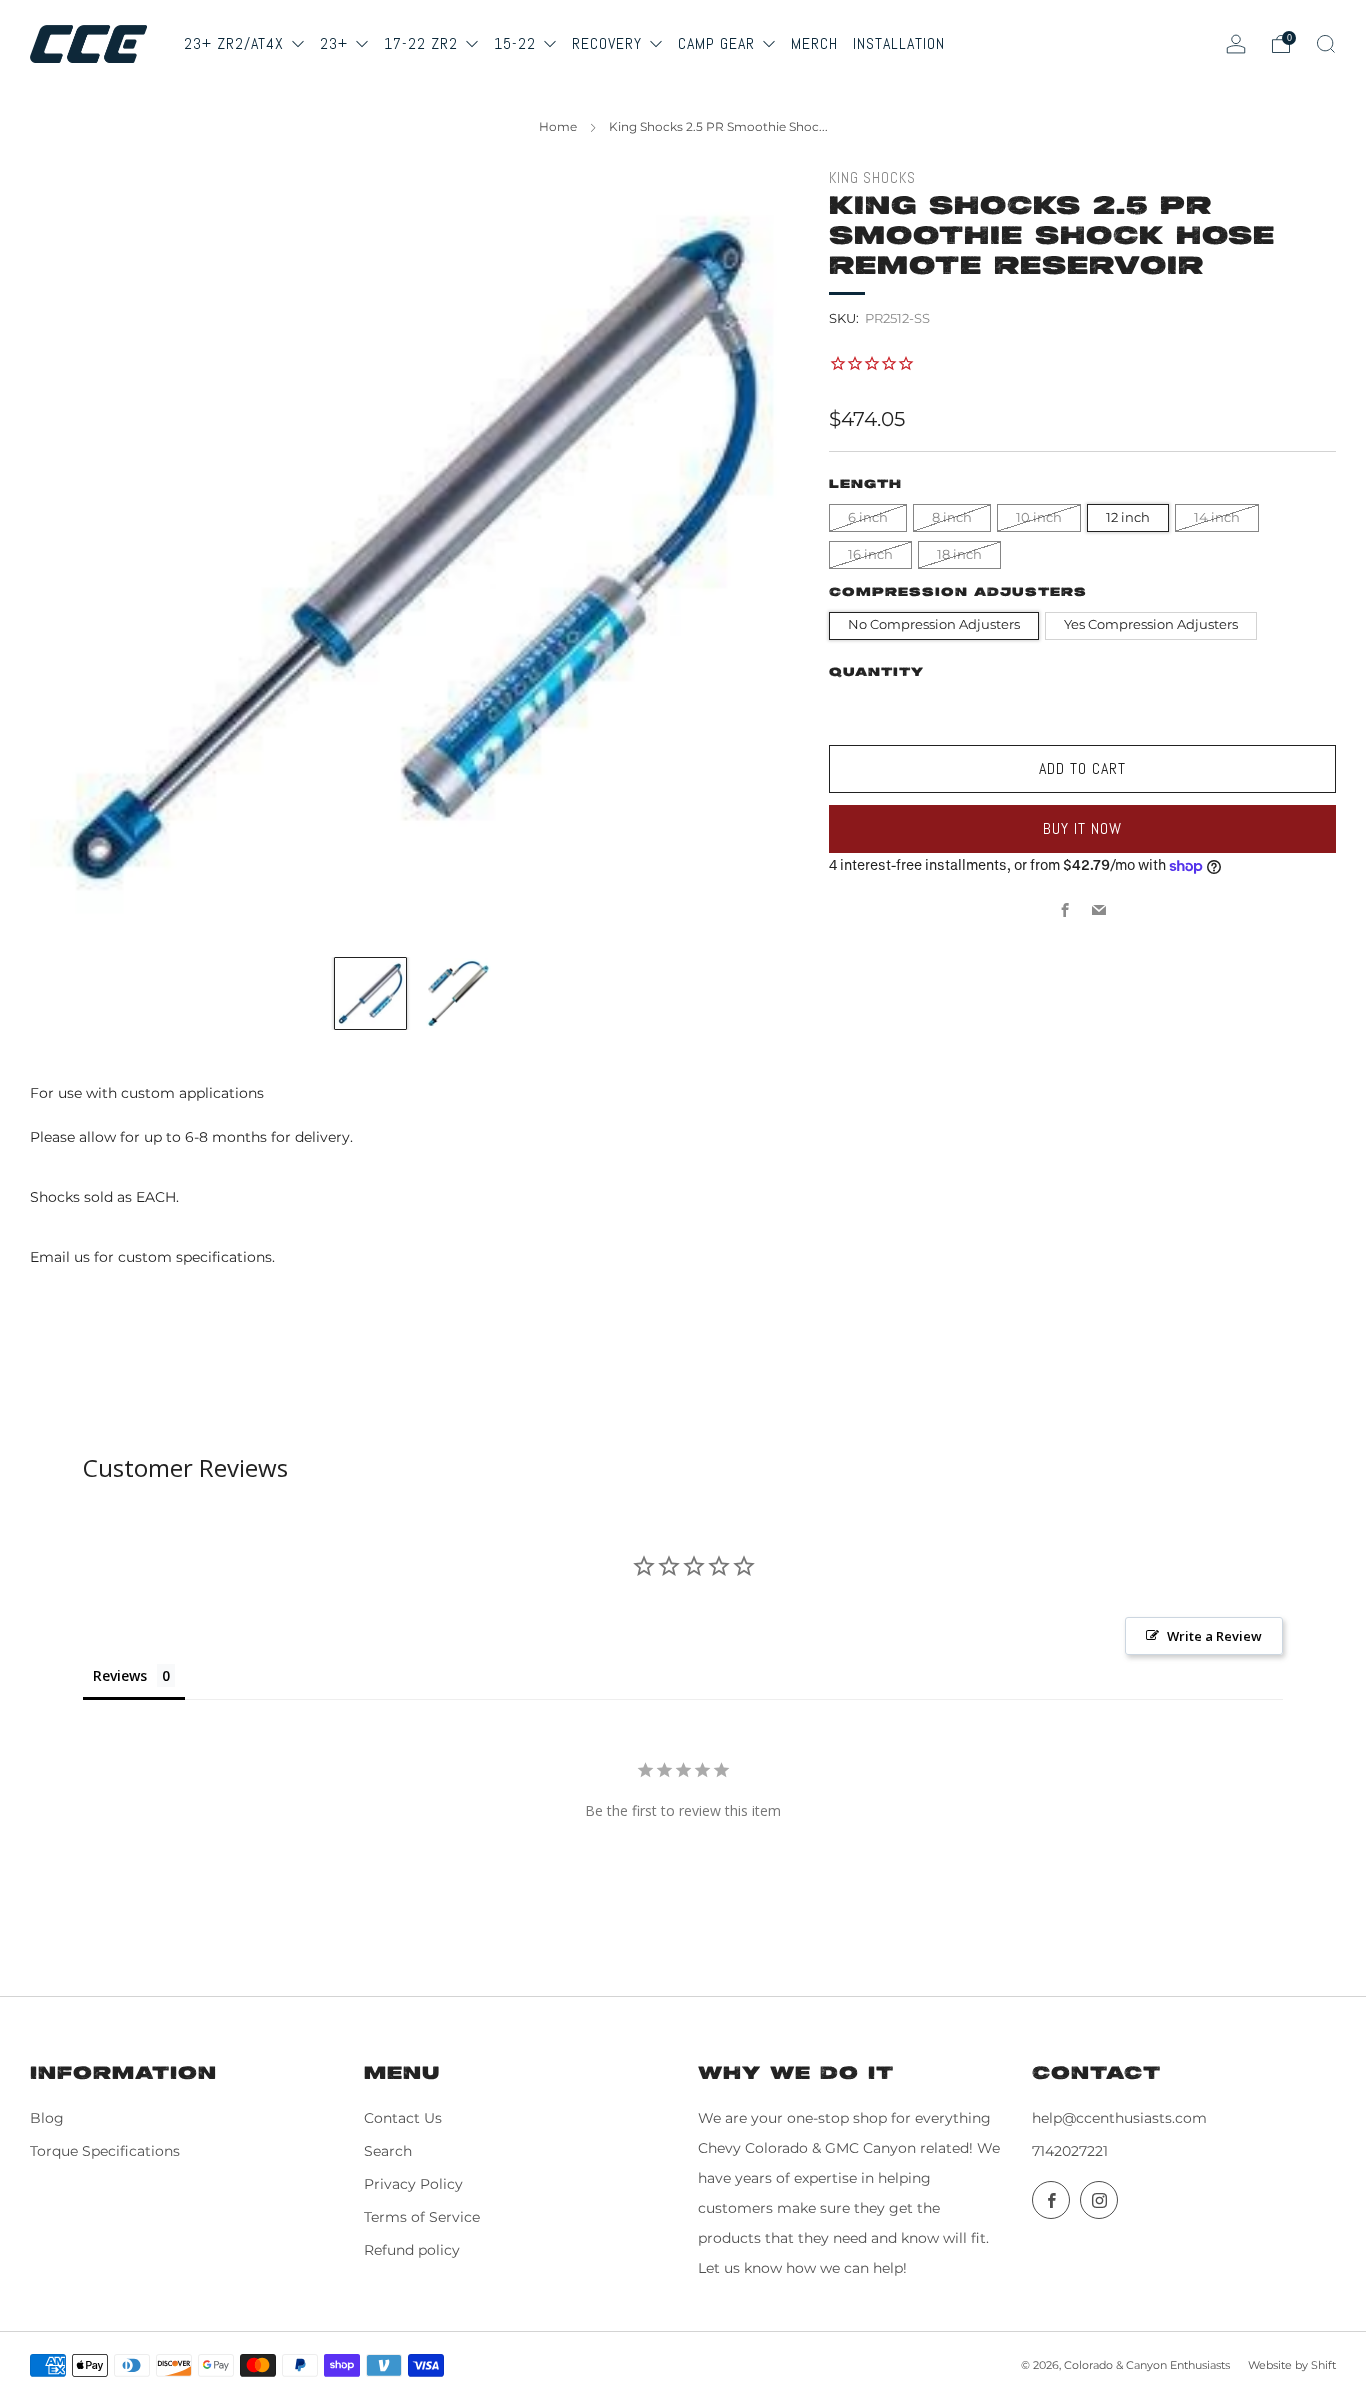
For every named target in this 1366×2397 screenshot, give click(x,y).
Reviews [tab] (120, 1675)
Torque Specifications (105, 2151)
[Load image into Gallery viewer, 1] (370, 993)
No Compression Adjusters (934, 624)
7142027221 (1070, 2151)
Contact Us (403, 2118)
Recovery (609, 43)
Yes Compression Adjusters (1151, 624)
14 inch (1217, 517)
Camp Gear (719, 43)
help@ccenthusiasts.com (1119, 2118)
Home (558, 126)
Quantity (876, 672)
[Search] (1326, 44)
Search (388, 2151)
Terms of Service (422, 2217)
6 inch (868, 517)
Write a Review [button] (1214, 1636)
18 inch (959, 554)
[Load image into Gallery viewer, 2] (457, 993)
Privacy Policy (413, 2184)
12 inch (1128, 517)
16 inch (870, 554)
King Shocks (872, 178)
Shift (1323, 2365)
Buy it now (1082, 828)
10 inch (1039, 517)
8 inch (952, 517)
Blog (47, 2118)
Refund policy (412, 2250)
